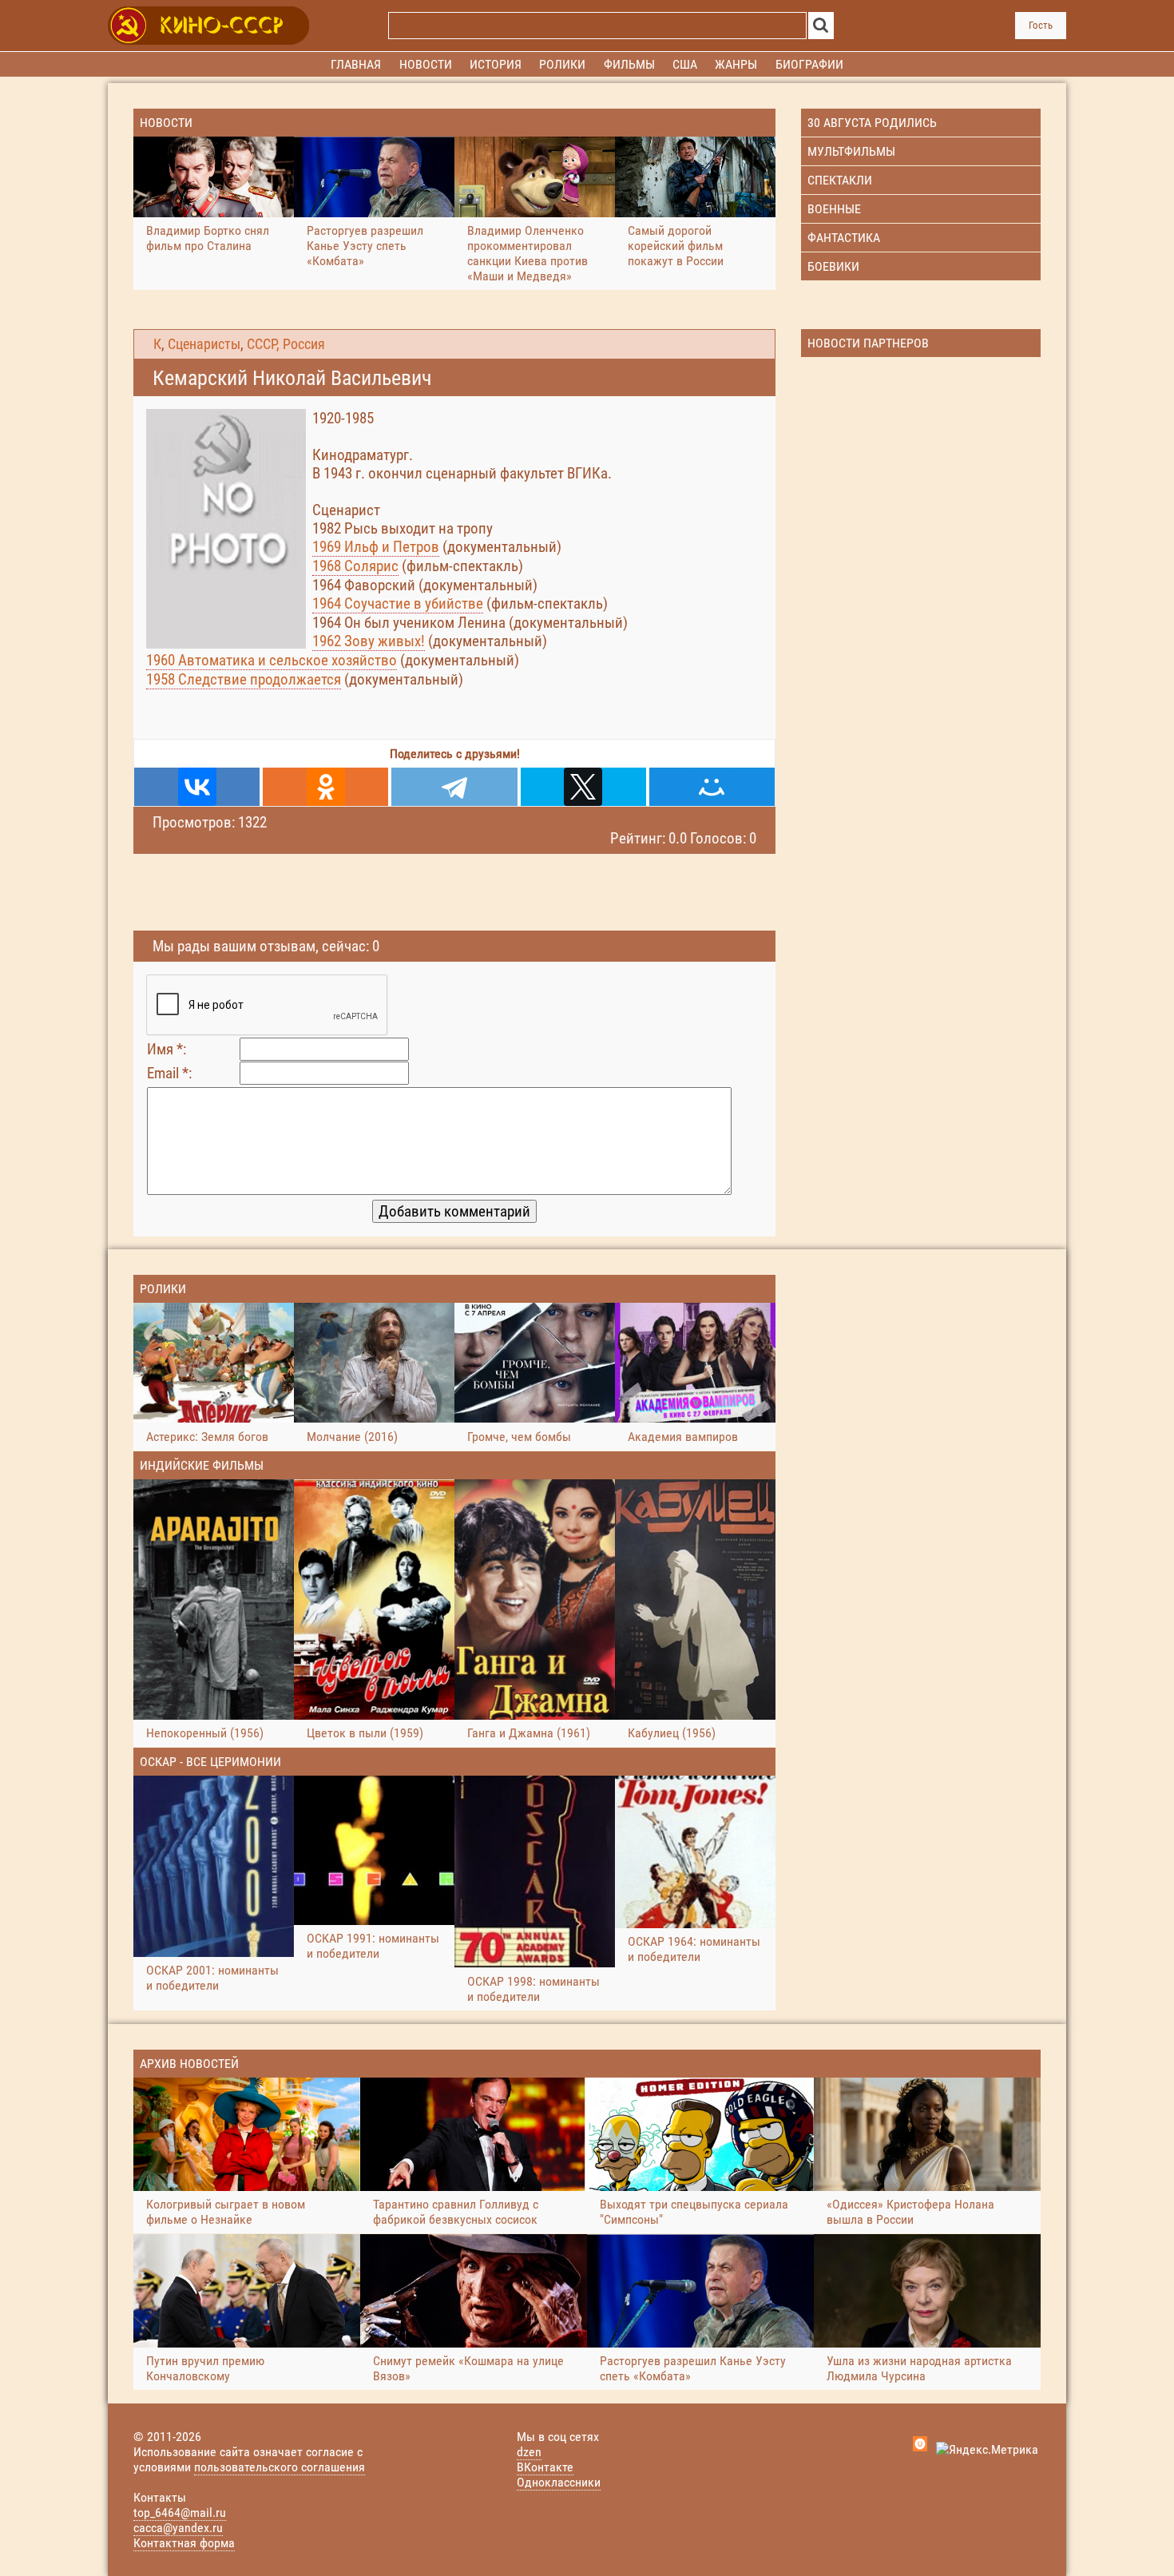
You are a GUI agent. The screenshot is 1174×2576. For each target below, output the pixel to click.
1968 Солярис (355, 566)
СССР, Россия (286, 344)
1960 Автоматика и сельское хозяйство (272, 660)
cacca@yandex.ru (178, 2528)
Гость (1041, 25)
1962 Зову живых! (369, 641)
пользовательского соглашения (280, 2467)
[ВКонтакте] (197, 787)
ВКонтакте (545, 2467)
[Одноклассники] (325, 787)
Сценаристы (204, 344)
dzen (529, 2452)
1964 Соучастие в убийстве (398, 603)
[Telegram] (454, 787)
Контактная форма (184, 2543)
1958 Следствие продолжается (244, 679)
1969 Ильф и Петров (376, 547)
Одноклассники (559, 2482)
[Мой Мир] (712, 787)
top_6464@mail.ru (180, 2512)
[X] (583, 787)
